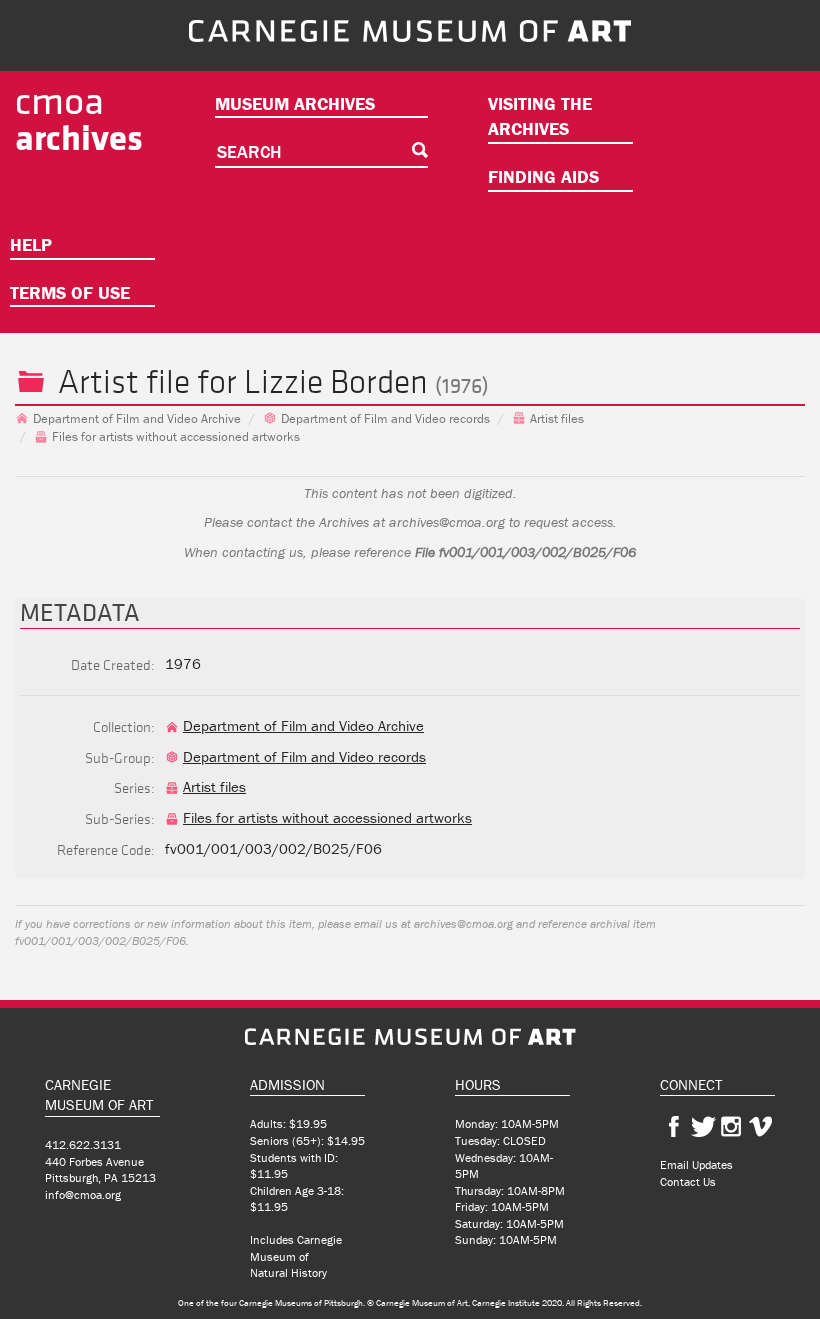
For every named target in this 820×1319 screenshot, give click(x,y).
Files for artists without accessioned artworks (176, 436)
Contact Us (688, 1181)
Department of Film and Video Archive (137, 418)
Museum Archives (295, 103)
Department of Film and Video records (385, 418)
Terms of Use (70, 292)
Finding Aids (543, 176)
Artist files (557, 418)
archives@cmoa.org (447, 522)
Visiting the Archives (540, 116)
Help (31, 244)
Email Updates (696, 1164)
